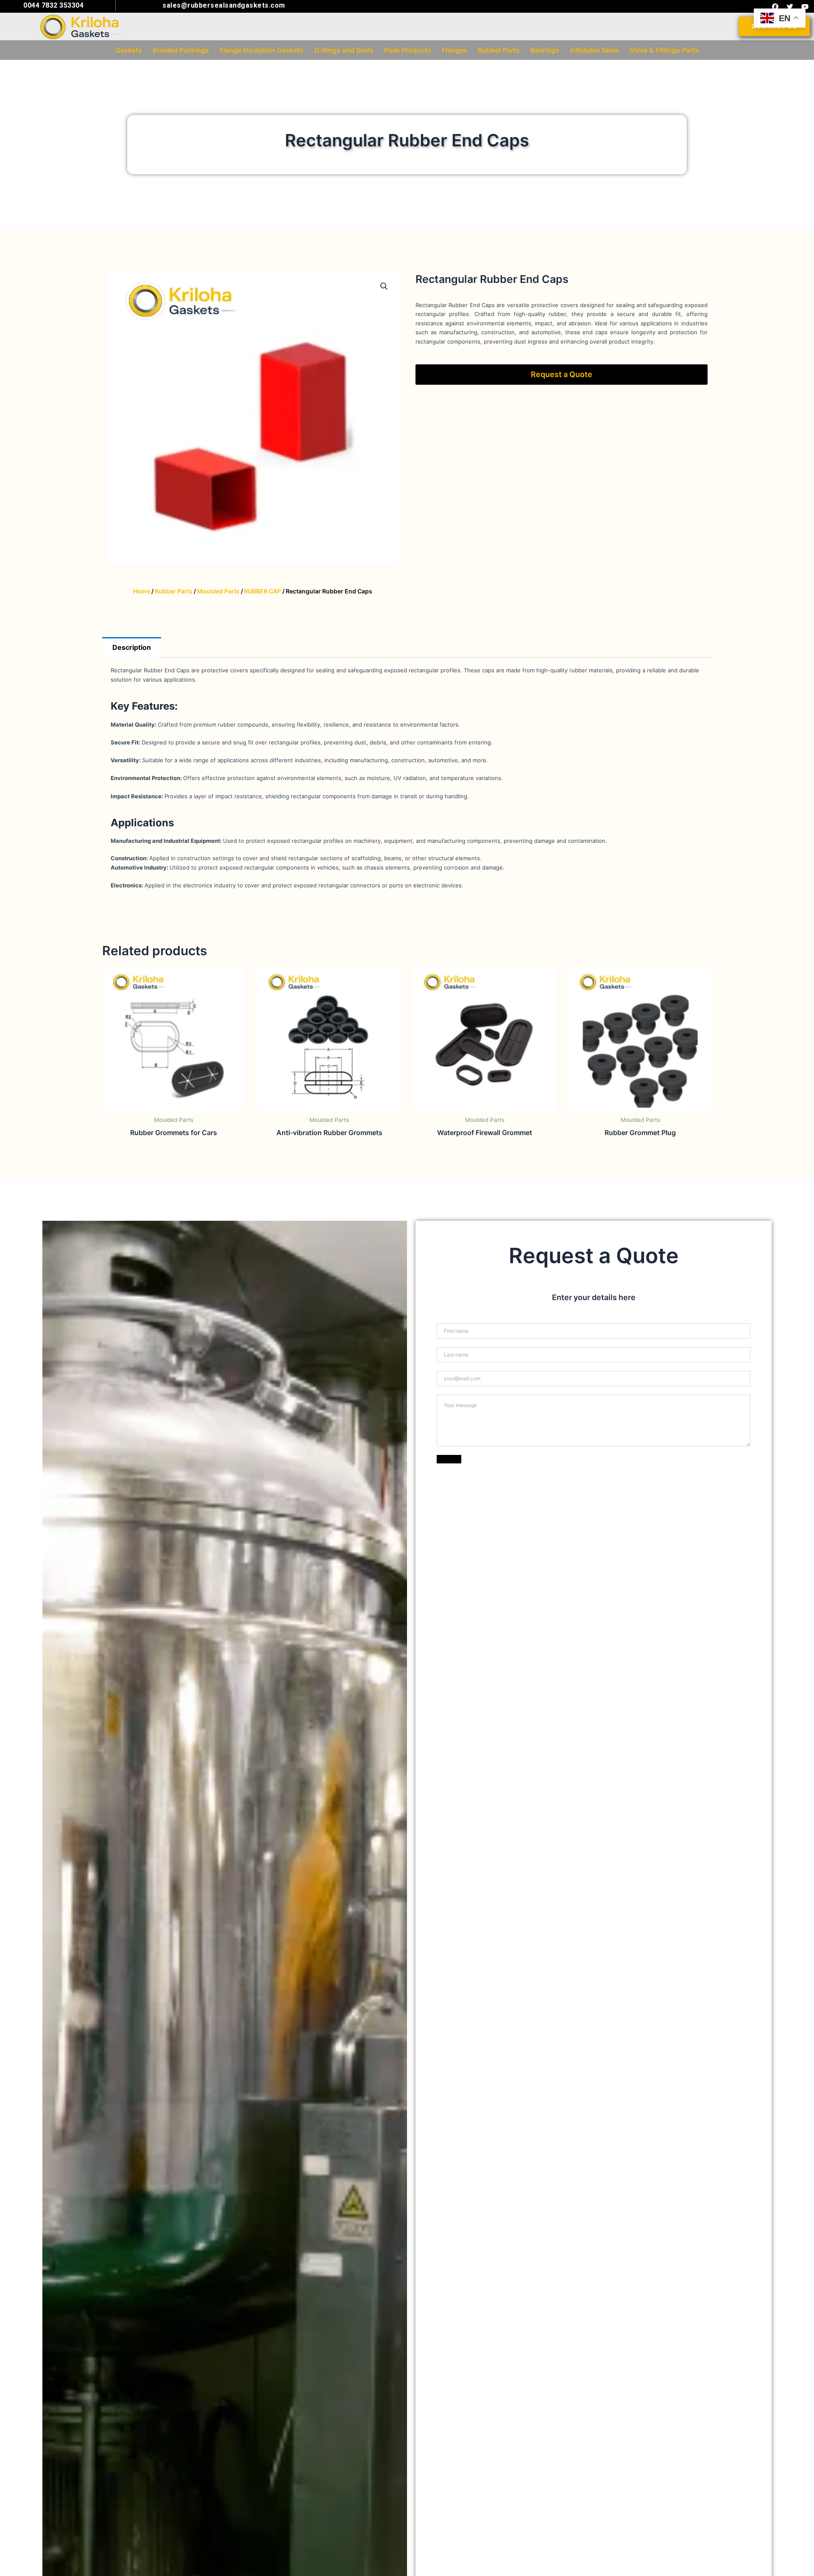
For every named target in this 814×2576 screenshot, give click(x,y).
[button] (384, 286)
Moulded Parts (218, 591)
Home (142, 591)
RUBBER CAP (263, 591)
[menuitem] (129, 50)
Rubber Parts (174, 591)
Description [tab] (132, 647)
